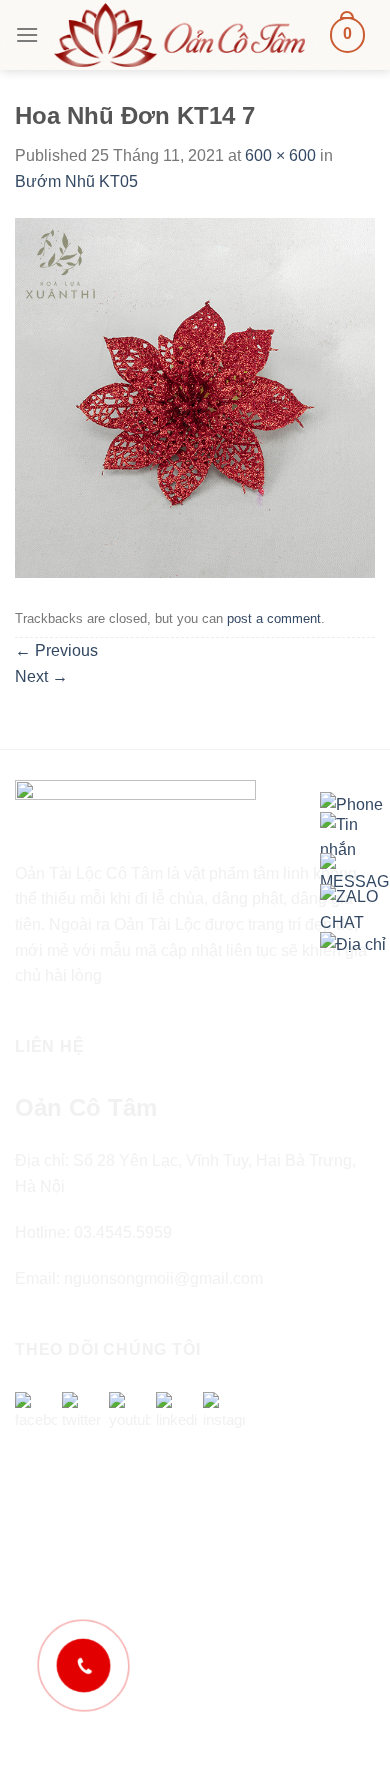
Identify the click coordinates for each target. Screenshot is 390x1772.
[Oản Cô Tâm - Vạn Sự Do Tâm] (179, 34)
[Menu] (27, 34)
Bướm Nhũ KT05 (76, 181)
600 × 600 (280, 155)
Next (41, 676)
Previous (56, 650)
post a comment (274, 618)
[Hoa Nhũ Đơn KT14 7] (195, 397)
